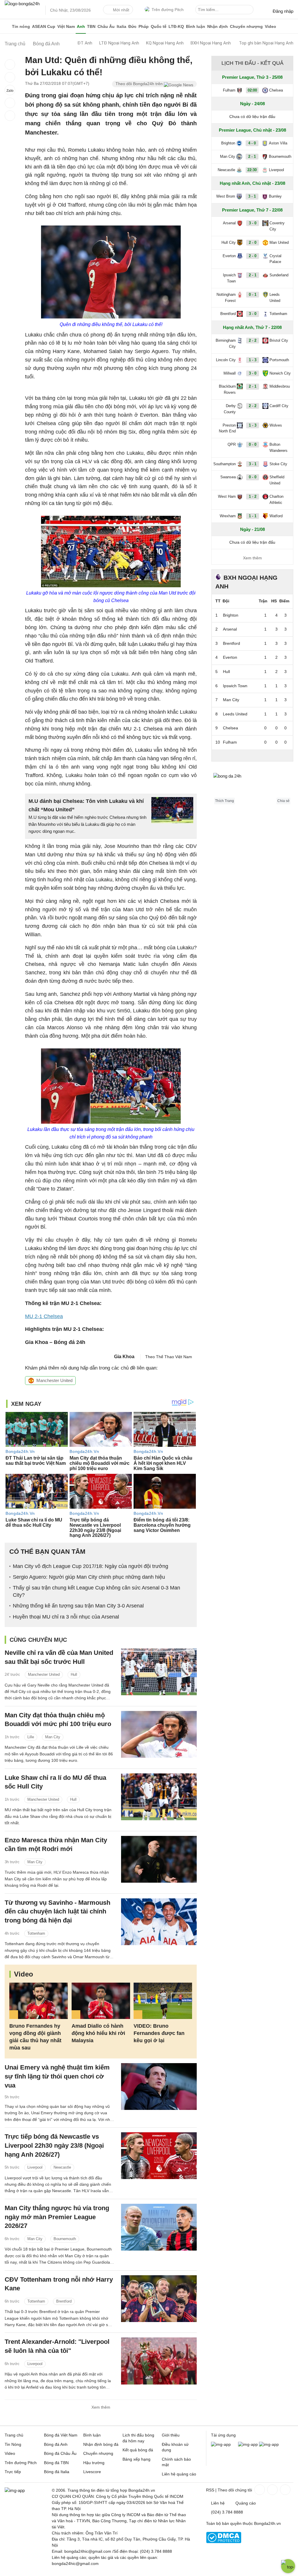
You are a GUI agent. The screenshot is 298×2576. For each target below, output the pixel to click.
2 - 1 (252, 156)
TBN (91, 26)
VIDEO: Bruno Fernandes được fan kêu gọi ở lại (159, 2033)
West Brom (226, 196)
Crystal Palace (275, 259)
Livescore (92, 2472)
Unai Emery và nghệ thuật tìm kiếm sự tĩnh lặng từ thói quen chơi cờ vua (57, 2076)
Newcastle (62, 2167)
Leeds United (275, 298)
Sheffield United (277, 480)
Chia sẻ (283, 801)
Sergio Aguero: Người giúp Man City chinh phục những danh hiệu (89, 1577)
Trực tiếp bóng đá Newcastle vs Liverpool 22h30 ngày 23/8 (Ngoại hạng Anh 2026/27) (54, 2146)
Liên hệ (218, 2503)
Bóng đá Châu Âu (60, 2453)
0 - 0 (253, 444)
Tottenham (36, 1933)
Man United (279, 242)
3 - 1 (252, 196)
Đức (132, 26)
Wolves (276, 425)
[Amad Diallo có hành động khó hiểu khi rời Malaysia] (101, 2001)
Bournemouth (65, 2239)
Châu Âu (106, 26)
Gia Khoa (124, 1357)
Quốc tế (159, 26)
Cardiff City (279, 406)
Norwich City (280, 373)
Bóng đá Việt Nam (61, 2435)
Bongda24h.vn (267, 2523)
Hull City (229, 242)
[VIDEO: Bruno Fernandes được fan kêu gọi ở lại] (163, 2001)
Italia (121, 26)
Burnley (275, 196)
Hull (74, 1674)
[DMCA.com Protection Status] (224, 2542)
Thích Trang (225, 801)
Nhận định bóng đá (101, 2444)
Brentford (64, 2301)
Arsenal (229, 223)
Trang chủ (14, 2435)
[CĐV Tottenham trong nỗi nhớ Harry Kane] (159, 2299)
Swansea (228, 477)
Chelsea (276, 90)
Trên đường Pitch (168, 10)
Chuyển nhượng (246, 26)
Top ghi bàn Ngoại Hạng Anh (266, 43)
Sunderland (279, 275)
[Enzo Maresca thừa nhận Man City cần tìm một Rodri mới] (159, 1859)
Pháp (144, 26)
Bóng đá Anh (56, 2444)
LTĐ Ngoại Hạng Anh (119, 43)
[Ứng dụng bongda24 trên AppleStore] (269, 2444)
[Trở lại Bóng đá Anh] (10, 116)
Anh (81, 26)
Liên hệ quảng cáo (179, 2474)
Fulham (229, 90)
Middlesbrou (280, 386)
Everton (229, 256)
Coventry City (277, 226)
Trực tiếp (13, 2472)
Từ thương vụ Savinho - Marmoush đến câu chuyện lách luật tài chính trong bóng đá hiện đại (57, 1912)
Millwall (230, 373)
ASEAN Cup (44, 26)
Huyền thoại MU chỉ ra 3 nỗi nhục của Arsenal (66, 1617)
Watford (276, 516)
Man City (53, 1737)
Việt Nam (66, 26)
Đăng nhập (283, 11)
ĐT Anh (85, 43)
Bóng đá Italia (57, 2472)
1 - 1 (253, 516)
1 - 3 (253, 360)
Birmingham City (226, 343)
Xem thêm (101, 2407)
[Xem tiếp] (252, 755)
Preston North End (227, 428)
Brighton (228, 143)
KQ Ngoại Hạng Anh (165, 43)
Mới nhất (121, 10)
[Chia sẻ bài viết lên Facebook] (10, 65)
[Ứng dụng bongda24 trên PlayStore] (248, 2444)
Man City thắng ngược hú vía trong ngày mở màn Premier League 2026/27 (57, 2217)
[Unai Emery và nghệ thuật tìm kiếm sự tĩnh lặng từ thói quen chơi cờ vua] (159, 2087)
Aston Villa (278, 143)
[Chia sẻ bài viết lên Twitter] (10, 77)
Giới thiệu (171, 2435)
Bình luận (196, 26)
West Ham (227, 496)
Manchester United (54, 1380)
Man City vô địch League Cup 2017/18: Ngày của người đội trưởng (91, 1566)
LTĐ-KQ (176, 26)
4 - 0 (252, 143)
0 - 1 (253, 295)
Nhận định (218, 26)
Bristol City (279, 340)
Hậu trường (94, 2463)
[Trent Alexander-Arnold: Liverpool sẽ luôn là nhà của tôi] (159, 2361)
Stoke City (278, 464)
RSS (210, 2490)
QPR (232, 444)
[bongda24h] (7, 26)
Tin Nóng (13, 2444)
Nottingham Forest (226, 298)
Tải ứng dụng (223, 2435)
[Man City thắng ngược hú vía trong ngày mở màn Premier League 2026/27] (159, 2227)
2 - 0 (253, 242)
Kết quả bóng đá (138, 2450)
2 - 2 (253, 340)
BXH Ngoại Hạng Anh (211, 43)
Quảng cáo (246, 2503)
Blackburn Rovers (227, 389)
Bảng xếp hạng (136, 2459)
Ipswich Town (229, 278)
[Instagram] (272, 2490)
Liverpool (35, 2167)
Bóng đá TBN (56, 2463)
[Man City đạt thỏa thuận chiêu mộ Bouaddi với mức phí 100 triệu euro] (159, 1734)
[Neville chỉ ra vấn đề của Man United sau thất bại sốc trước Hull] (159, 1672)
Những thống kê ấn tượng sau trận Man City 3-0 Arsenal (78, 1606)
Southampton (225, 464)
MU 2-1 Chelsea (44, 1316)
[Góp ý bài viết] (10, 103)
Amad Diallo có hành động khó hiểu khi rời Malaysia (98, 2033)
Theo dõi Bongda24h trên (140, 84)
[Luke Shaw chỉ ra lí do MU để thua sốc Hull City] (159, 1797)
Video (270, 26)
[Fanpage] (259, 2490)
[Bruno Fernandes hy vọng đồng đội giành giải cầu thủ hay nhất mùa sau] (39, 2001)
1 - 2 (253, 496)
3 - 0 (253, 223)
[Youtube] (285, 2490)
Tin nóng (21, 26)
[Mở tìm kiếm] (250, 10)
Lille (31, 1737)
